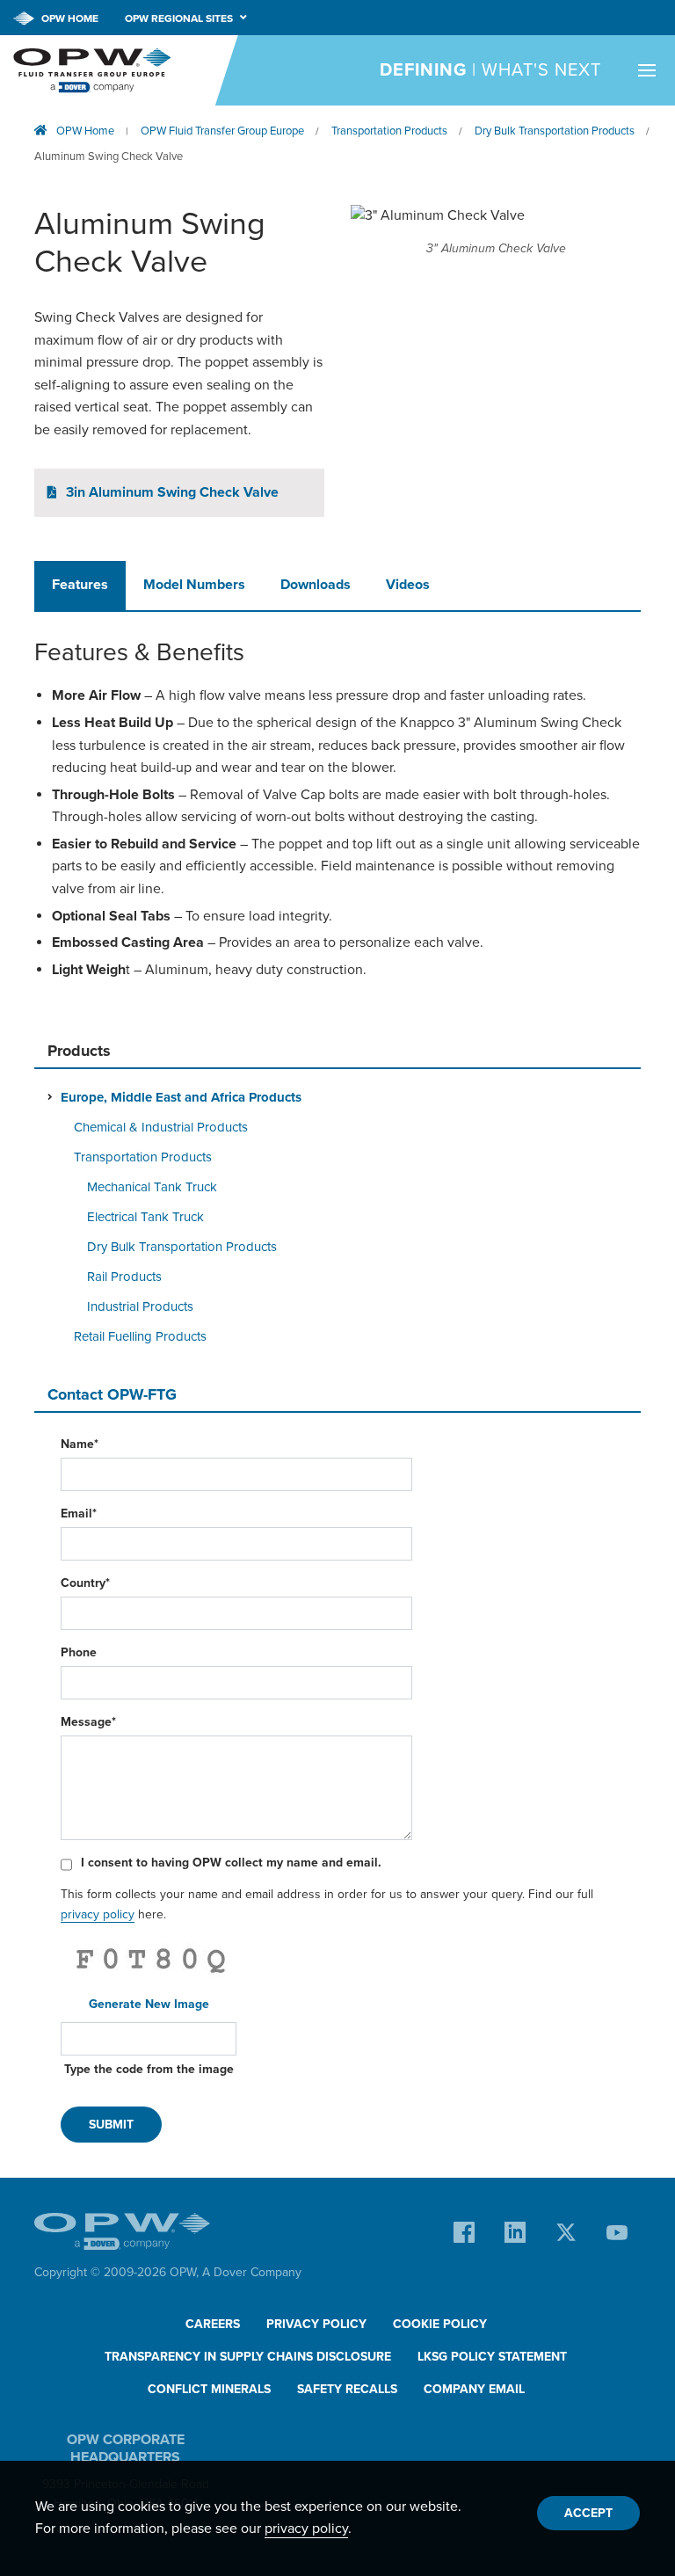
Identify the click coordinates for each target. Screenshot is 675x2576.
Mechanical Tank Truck (152, 1187)
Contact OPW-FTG (112, 1394)
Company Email (474, 2389)
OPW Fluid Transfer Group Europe (222, 131)
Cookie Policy (440, 2324)
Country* (85, 1583)
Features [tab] (80, 585)
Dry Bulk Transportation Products (555, 131)
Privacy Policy (316, 2324)
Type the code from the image (149, 2069)
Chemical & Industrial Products (161, 1127)
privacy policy (98, 1914)
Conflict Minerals (209, 2389)
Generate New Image (149, 2004)
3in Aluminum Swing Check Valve (172, 492)
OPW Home (69, 18)
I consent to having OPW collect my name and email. (231, 1863)
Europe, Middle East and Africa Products (181, 1097)
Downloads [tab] (316, 585)
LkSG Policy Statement (492, 2357)
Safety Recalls (347, 2389)
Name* (80, 1444)
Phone (79, 1652)
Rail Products (124, 1277)
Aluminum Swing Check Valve (109, 156)
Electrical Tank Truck (145, 1217)
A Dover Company (252, 2272)
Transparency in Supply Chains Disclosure (248, 2357)
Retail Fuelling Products (140, 1336)
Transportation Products (389, 131)
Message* (88, 1722)
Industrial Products (140, 1306)
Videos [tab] (408, 585)
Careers (213, 2324)
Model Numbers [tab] (194, 585)
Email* (79, 1514)
